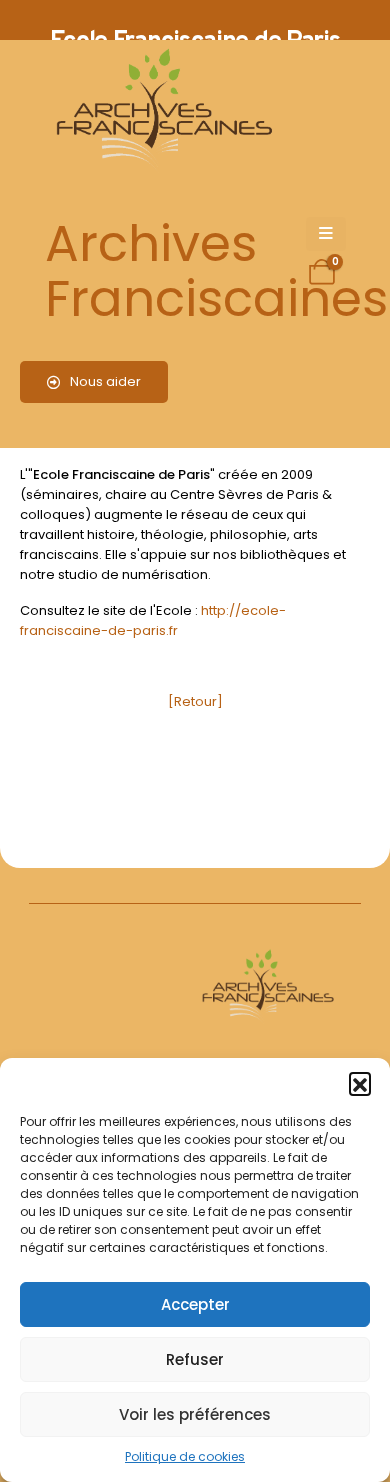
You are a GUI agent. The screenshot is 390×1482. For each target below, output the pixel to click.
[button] (360, 1083)
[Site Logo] (161, 110)
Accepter (195, 1304)
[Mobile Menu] (326, 234)
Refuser (195, 1359)
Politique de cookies (185, 1456)
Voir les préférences (195, 1414)
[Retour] (195, 701)
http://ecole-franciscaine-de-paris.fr (153, 620)
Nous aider (104, 381)
